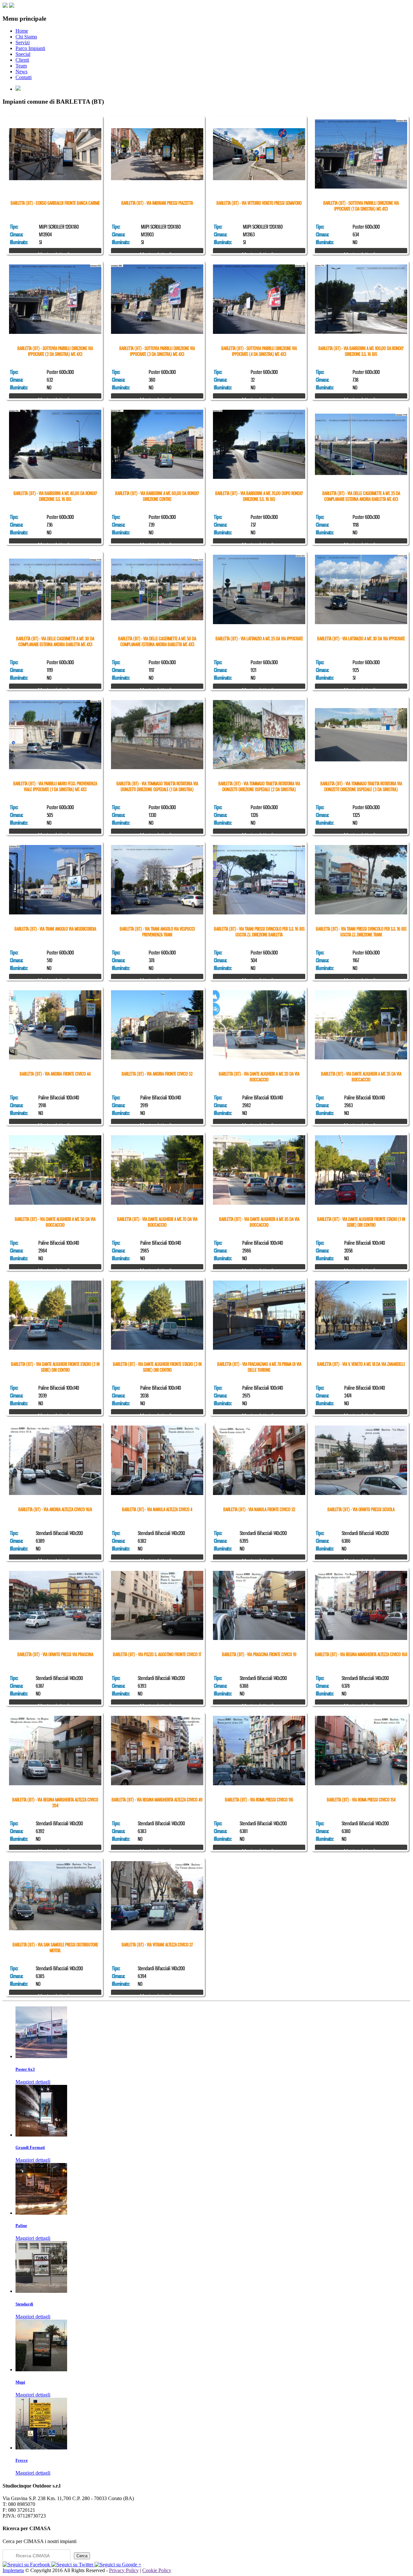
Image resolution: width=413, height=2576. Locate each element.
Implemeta (13, 2570)
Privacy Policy (124, 2570)
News (21, 72)
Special (23, 54)
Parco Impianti (30, 48)
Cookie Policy (157, 2570)
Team (21, 66)
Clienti (22, 60)
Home (22, 31)
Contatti (24, 77)
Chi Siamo (26, 37)
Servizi (23, 42)
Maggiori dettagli (33, 2082)
